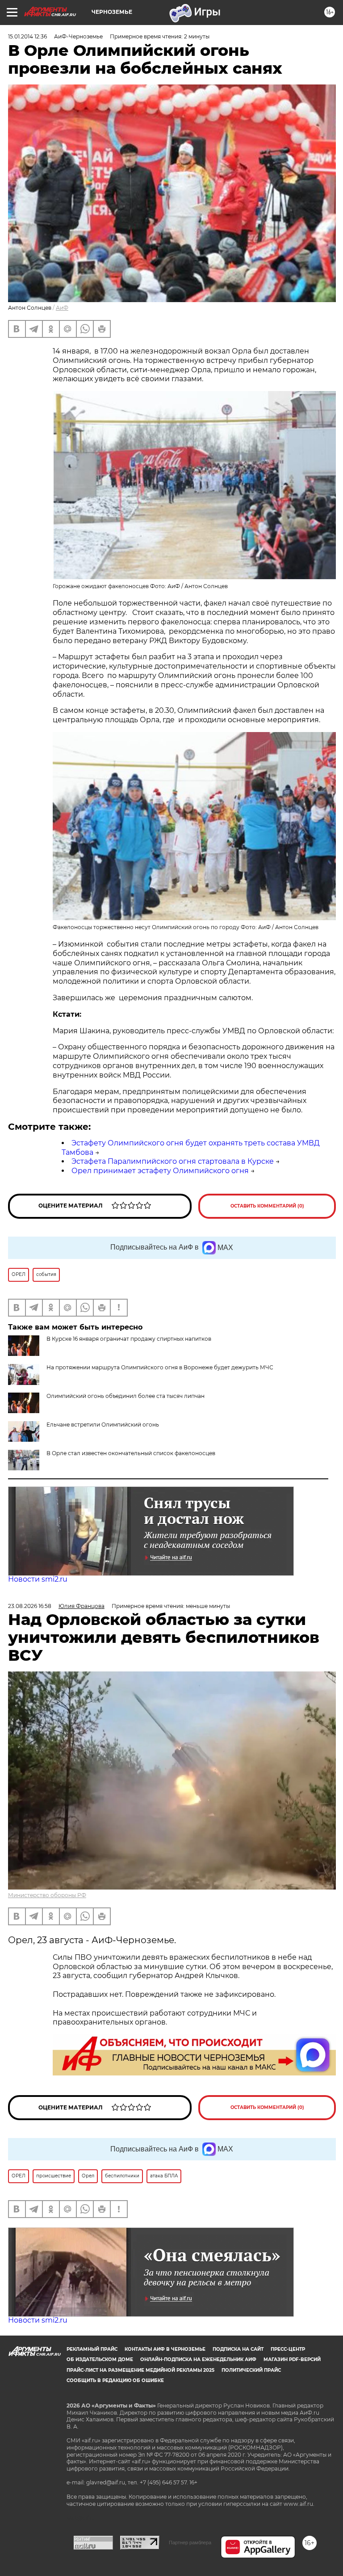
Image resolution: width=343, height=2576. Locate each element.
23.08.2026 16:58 (30, 1606)
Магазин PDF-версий (292, 2359)
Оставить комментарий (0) (267, 1206)
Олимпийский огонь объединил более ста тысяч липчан (125, 1396)
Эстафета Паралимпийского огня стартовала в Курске (173, 1161)
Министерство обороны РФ (47, 1895)
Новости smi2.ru (38, 1579)
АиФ (62, 308)
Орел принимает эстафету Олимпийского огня (160, 1171)
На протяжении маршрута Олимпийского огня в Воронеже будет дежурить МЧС (160, 1367)
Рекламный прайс (92, 2349)
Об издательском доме (100, 2359)
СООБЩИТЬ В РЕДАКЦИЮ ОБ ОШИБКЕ (115, 2380)
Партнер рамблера (190, 2542)
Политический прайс (251, 2370)
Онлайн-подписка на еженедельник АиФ (198, 2359)
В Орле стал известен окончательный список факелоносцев (131, 1453)
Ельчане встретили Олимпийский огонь (103, 1425)
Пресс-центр (288, 2349)
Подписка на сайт (238, 2349)
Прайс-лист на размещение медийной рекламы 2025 (140, 2370)
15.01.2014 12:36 (27, 36)
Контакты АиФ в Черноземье (165, 2349)
